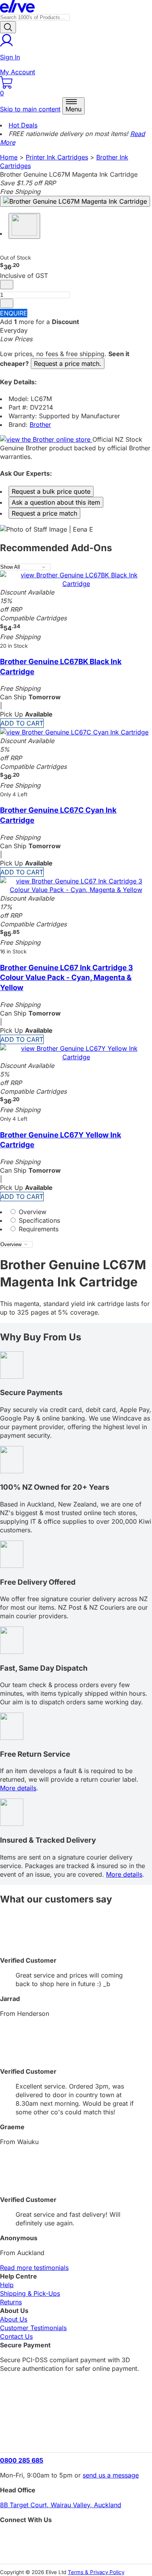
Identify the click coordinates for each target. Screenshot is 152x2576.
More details (18, 1788)
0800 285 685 (22, 2460)
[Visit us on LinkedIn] (76, 2551)
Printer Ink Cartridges (57, 157)
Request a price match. (68, 364)
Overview (32, 1212)
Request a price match (44, 513)
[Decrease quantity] (7, 285)
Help (7, 2285)
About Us (14, 2319)
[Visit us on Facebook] (76, 2537)
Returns (11, 2302)
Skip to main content (30, 109)
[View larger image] (75, 201)
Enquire (14, 313)
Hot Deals (23, 125)
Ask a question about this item (56, 502)
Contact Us (16, 2336)
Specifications (38, 1220)
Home (9, 157)
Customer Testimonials (33, 2328)
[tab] (76, 1212)
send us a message (111, 2475)
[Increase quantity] (7, 303)
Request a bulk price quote (51, 491)
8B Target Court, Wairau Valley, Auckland (61, 2505)
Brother (40, 425)
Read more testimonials (34, 2268)
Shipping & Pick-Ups (30, 2293)
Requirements (38, 1229)
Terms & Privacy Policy (96, 2572)
